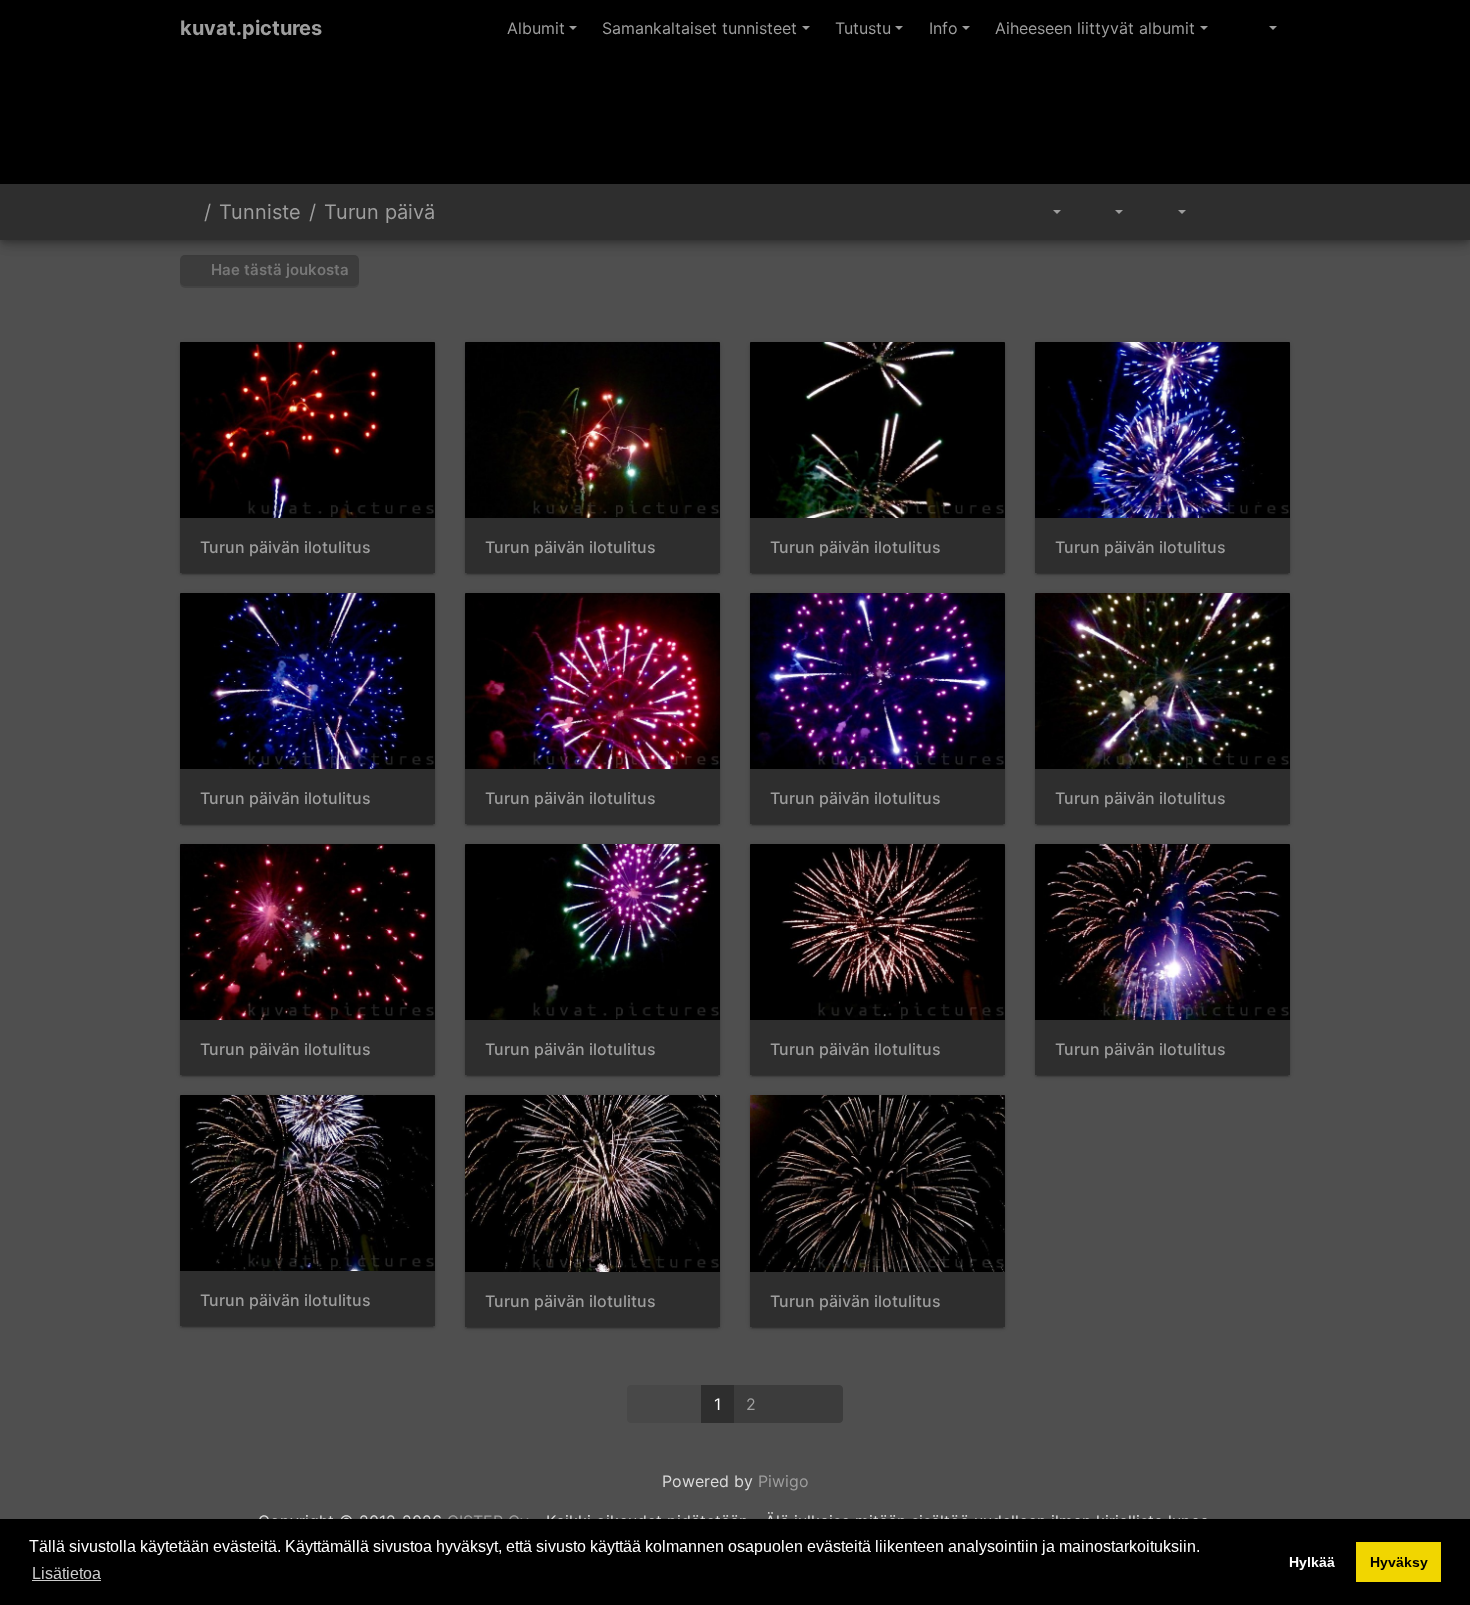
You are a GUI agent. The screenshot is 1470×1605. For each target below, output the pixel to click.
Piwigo (783, 1481)
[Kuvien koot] (1104, 212)
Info (943, 28)
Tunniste (260, 212)
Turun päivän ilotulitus (285, 547)
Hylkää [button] (1312, 1562)
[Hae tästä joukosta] (992, 212)
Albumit (536, 28)
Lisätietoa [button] (66, 1573)
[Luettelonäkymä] (1267, 212)
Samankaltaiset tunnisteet (699, 28)
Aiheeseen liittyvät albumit (1095, 28)
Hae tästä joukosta (278, 269)
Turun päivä (379, 212)
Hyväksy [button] (1399, 1562)
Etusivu (188, 212)
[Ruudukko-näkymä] (1222, 212)
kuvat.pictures (251, 28)
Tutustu (863, 28)
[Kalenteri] (1167, 212)
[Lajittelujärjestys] (1042, 212)
